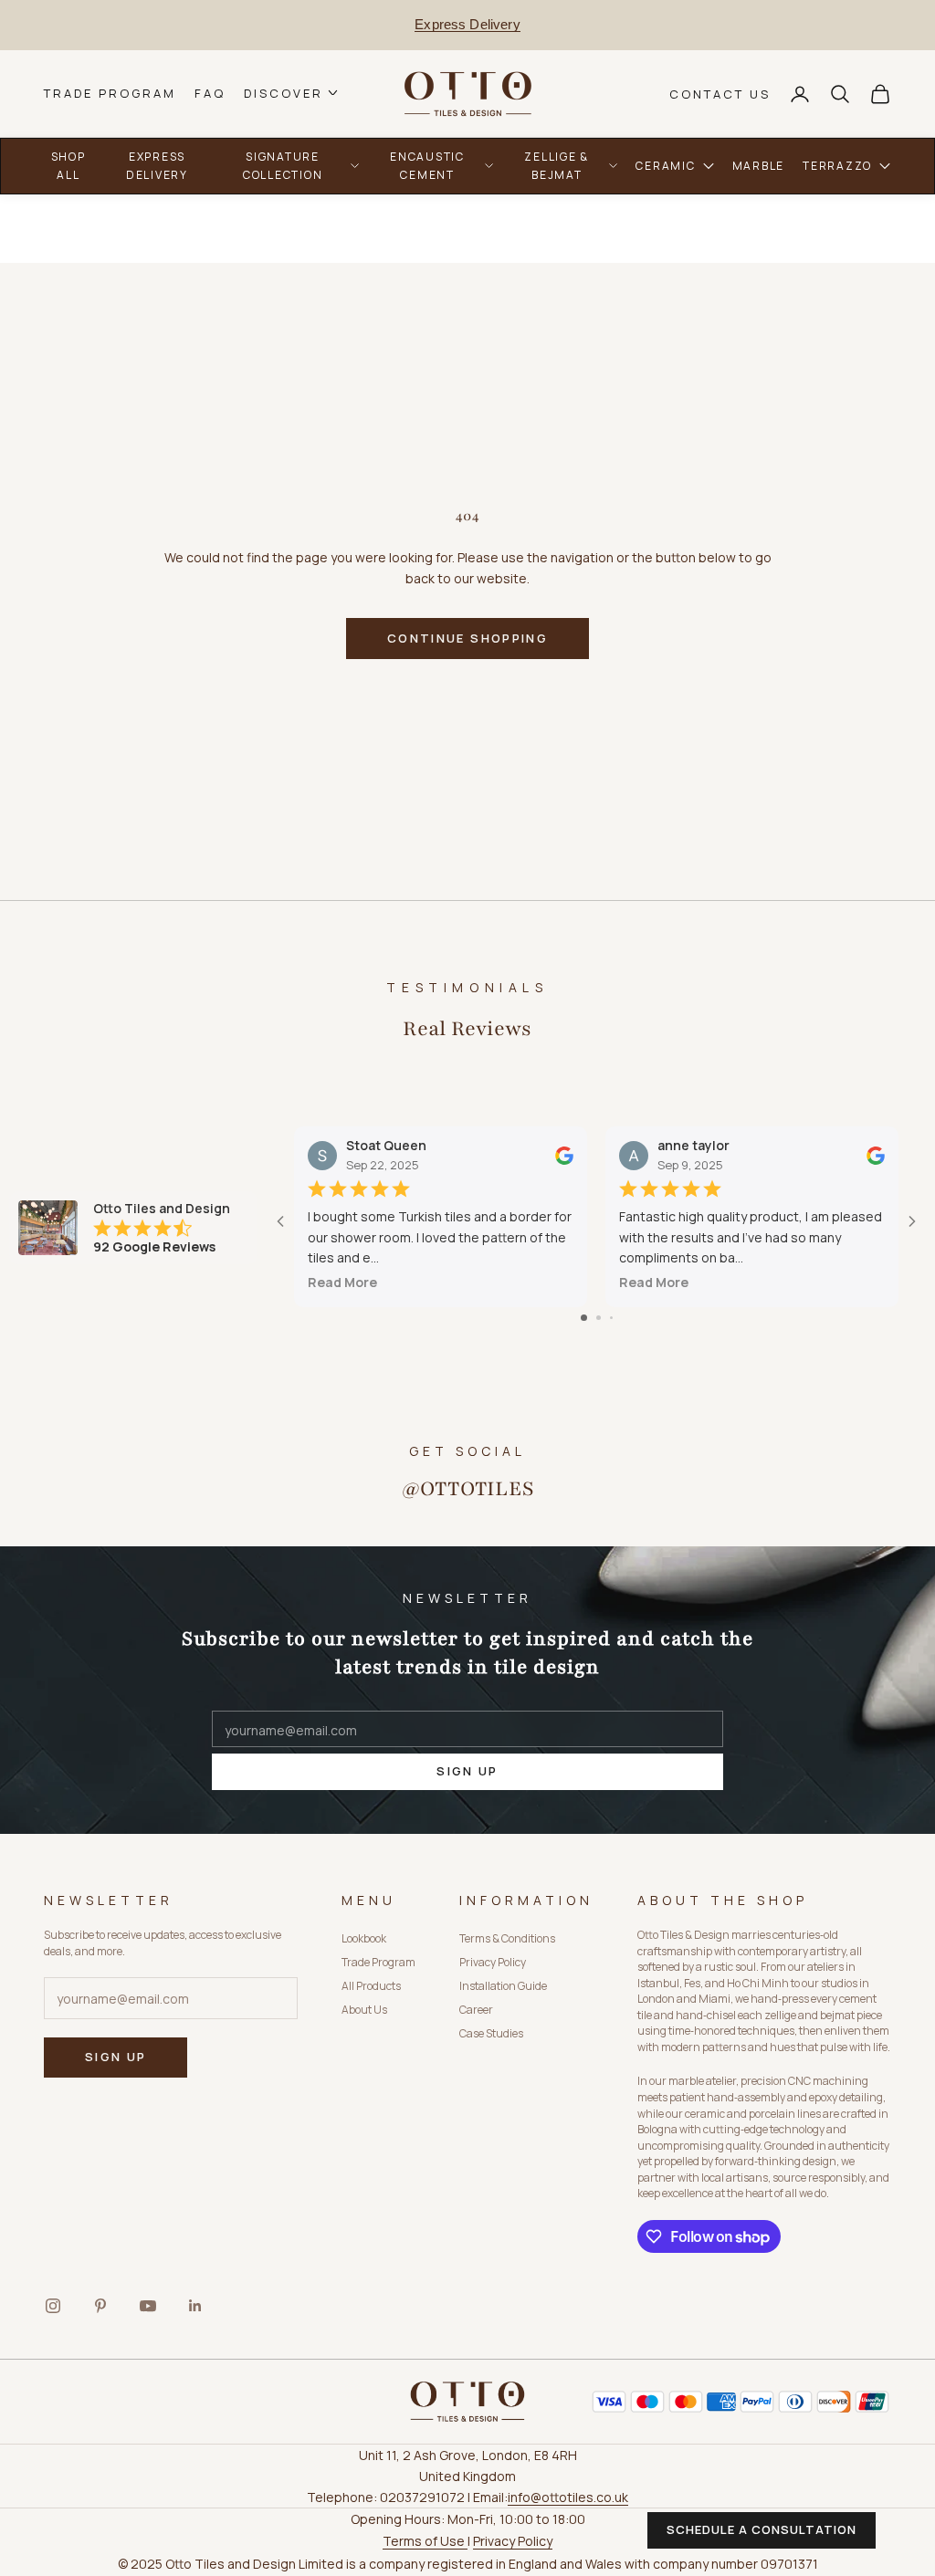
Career (476, 2010)
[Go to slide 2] (599, 1318)
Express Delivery (467, 24)
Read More (342, 1282)
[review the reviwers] (564, 1155)
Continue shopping (467, 638)
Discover (284, 94)
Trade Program (110, 94)
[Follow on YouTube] (148, 2306)
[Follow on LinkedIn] (195, 2306)
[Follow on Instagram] (53, 2306)
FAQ (210, 94)
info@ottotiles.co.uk (568, 2497)
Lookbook (364, 1938)
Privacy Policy (493, 1962)
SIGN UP (467, 1771)
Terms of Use (425, 2541)
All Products (371, 1986)
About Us (364, 2010)
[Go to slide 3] (611, 1318)
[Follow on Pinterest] (100, 2306)
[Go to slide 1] (584, 1318)
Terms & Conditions (507, 1938)
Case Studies (491, 2033)
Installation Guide (503, 1986)
